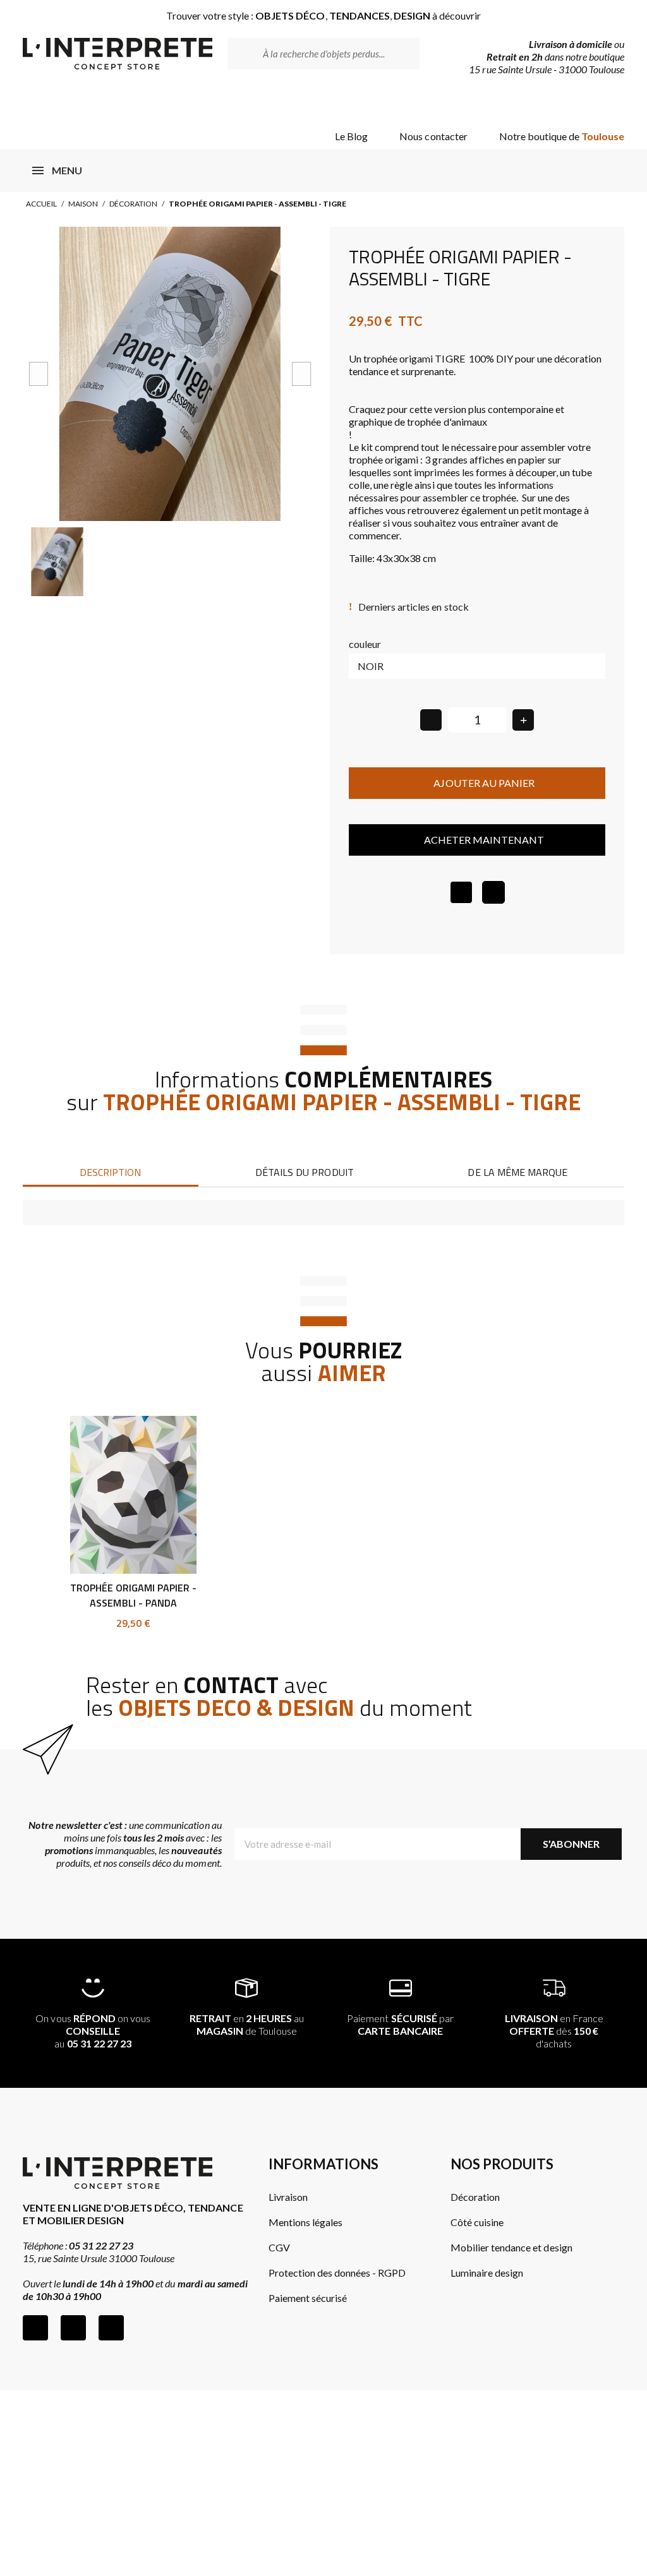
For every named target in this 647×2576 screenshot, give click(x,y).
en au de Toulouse (247, 2024)
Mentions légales (305, 2222)
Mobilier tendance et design (511, 2247)
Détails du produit (304, 1172)
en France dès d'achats (554, 2031)
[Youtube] (111, 2328)
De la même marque (517, 1172)
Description (110, 1172)
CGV (279, 2247)
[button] (38, 374)
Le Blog (351, 136)
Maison (83, 204)
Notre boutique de (562, 136)
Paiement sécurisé (308, 2298)
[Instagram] (73, 2328)
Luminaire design (487, 2273)
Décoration (133, 204)
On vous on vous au (93, 2031)
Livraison (288, 2197)
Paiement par (400, 2024)
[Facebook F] (35, 2328)
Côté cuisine (477, 2222)
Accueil (41, 204)
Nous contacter (433, 136)
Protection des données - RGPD (337, 2273)
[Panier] (604, 103)
